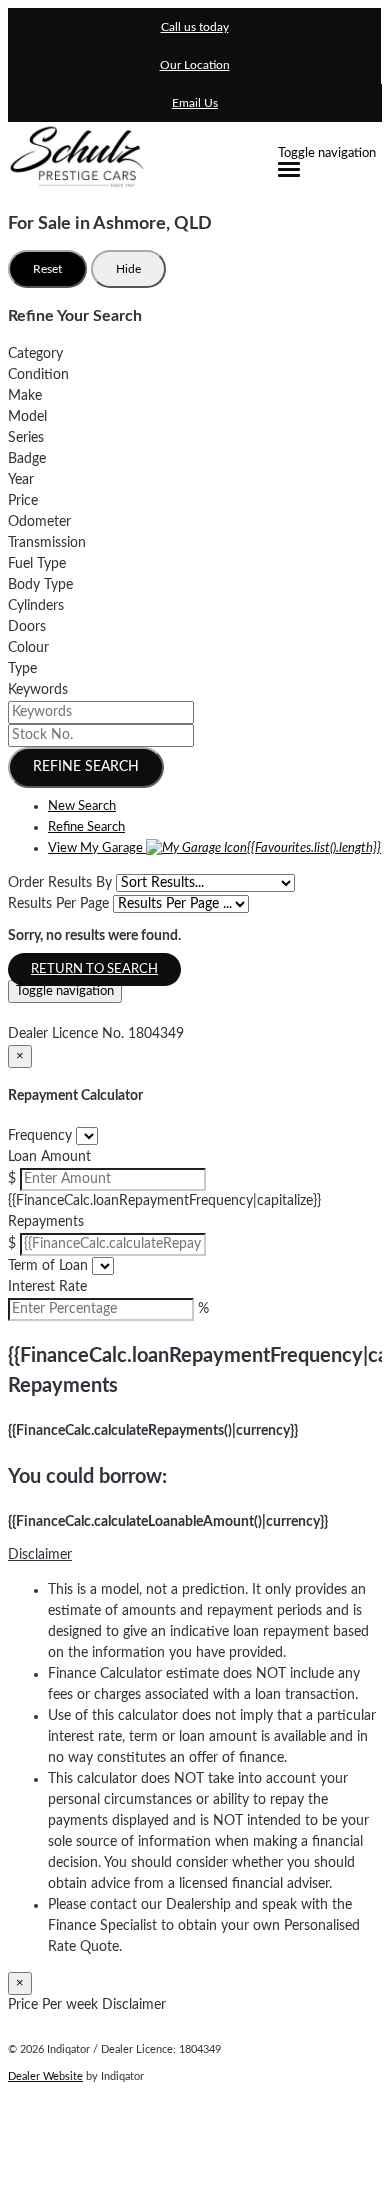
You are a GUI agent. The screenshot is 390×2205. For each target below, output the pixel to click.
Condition (38, 375)
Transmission (47, 543)
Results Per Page (58, 904)
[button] (195, 1555)
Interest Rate (47, 1287)
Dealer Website (45, 2076)
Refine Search (86, 767)
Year (21, 480)
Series (26, 438)
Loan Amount (49, 1157)
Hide (128, 269)
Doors (27, 627)
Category (35, 354)
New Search (82, 806)
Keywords (38, 690)
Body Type (40, 585)
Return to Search (94, 969)
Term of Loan (48, 1266)
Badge (27, 459)
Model (27, 417)
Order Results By (60, 883)
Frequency (40, 1136)
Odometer (39, 522)
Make (25, 396)
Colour (28, 648)
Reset (47, 269)
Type (22, 669)
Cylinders (36, 606)
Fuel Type (37, 564)
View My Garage (214, 848)
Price (23, 501)
